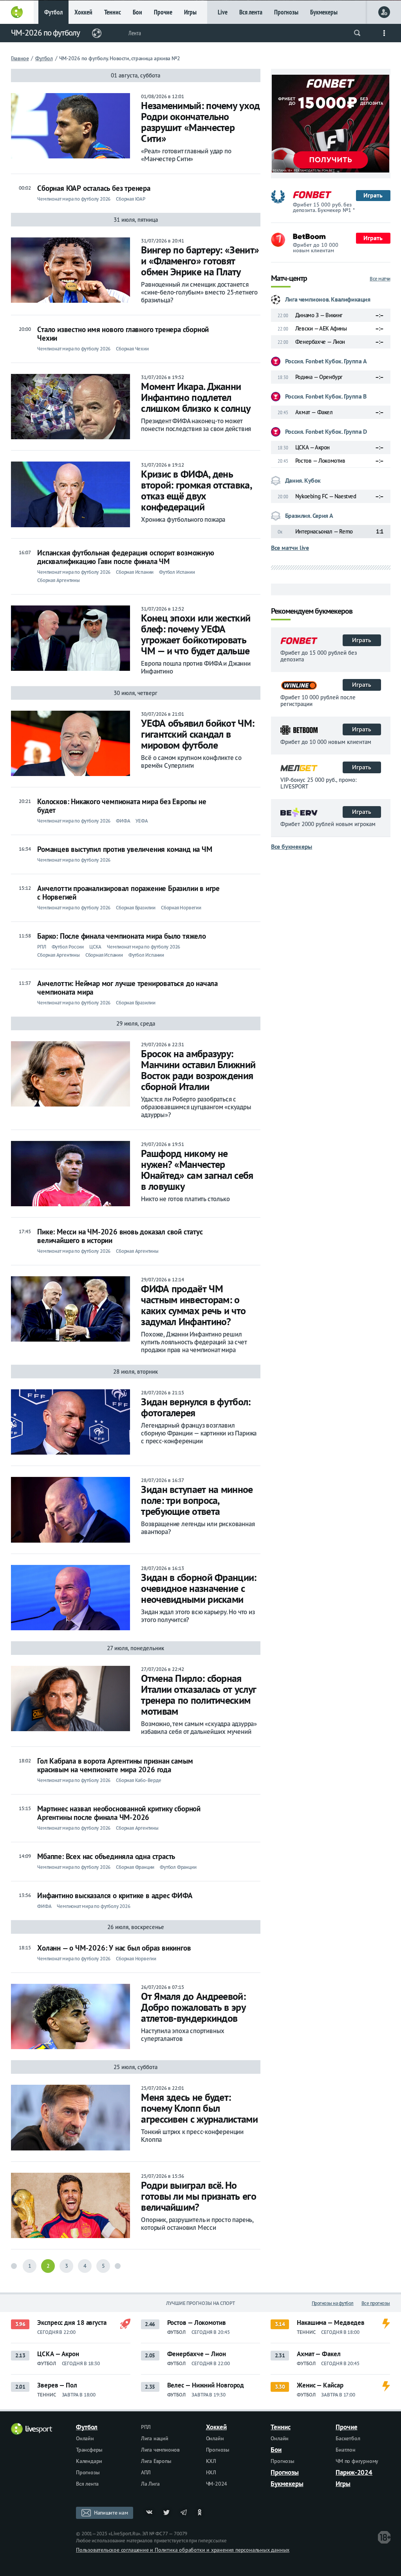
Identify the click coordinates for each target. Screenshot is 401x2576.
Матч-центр (289, 279)
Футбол (53, 12)
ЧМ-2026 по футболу (45, 33)
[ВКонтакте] (149, 2513)
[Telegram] (184, 2513)
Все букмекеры (292, 846)
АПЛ (146, 2472)
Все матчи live (290, 548)
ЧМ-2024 (217, 2484)
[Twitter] (166, 2513)
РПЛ (146, 2427)
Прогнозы (286, 12)
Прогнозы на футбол (333, 2303)
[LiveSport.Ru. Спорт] (32, 2432)
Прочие (163, 12)
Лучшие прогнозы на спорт (200, 2303)
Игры (190, 12)
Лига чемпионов (160, 2450)
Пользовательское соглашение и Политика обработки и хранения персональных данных (183, 2550)
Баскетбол (348, 2438)
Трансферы (89, 2450)
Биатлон (346, 2450)
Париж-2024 (354, 2472)
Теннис (113, 12)
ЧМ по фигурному (357, 2461)
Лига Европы (156, 2461)
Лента (135, 33)
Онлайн (85, 2438)
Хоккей (83, 12)
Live (223, 12)
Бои (137, 12)
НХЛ (211, 2472)
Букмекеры (324, 12)
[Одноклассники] (201, 2513)
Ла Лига (150, 2484)
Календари (89, 2461)
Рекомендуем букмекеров (312, 612)
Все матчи (380, 279)
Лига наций (155, 2438)
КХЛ (211, 2461)
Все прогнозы (376, 2303)
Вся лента (251, 12)
